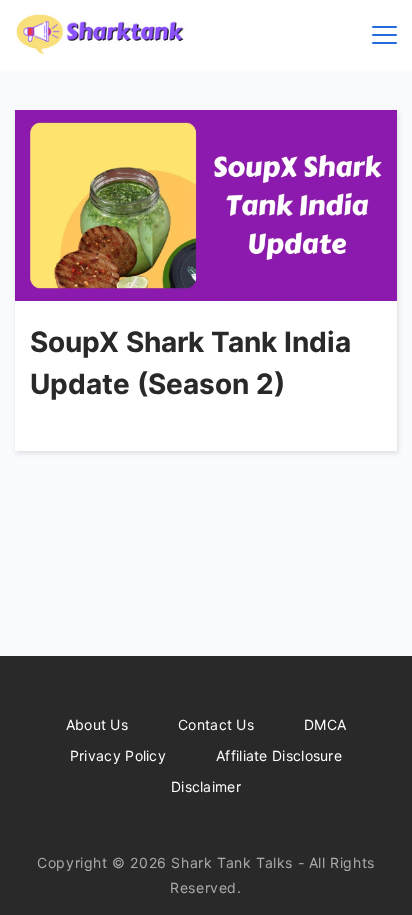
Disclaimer (206, 786)
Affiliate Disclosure (279, 755)
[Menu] (384, 35)
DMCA (325, 724)
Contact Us (216, 724)
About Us (97, 724)
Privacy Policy (118, 755)
